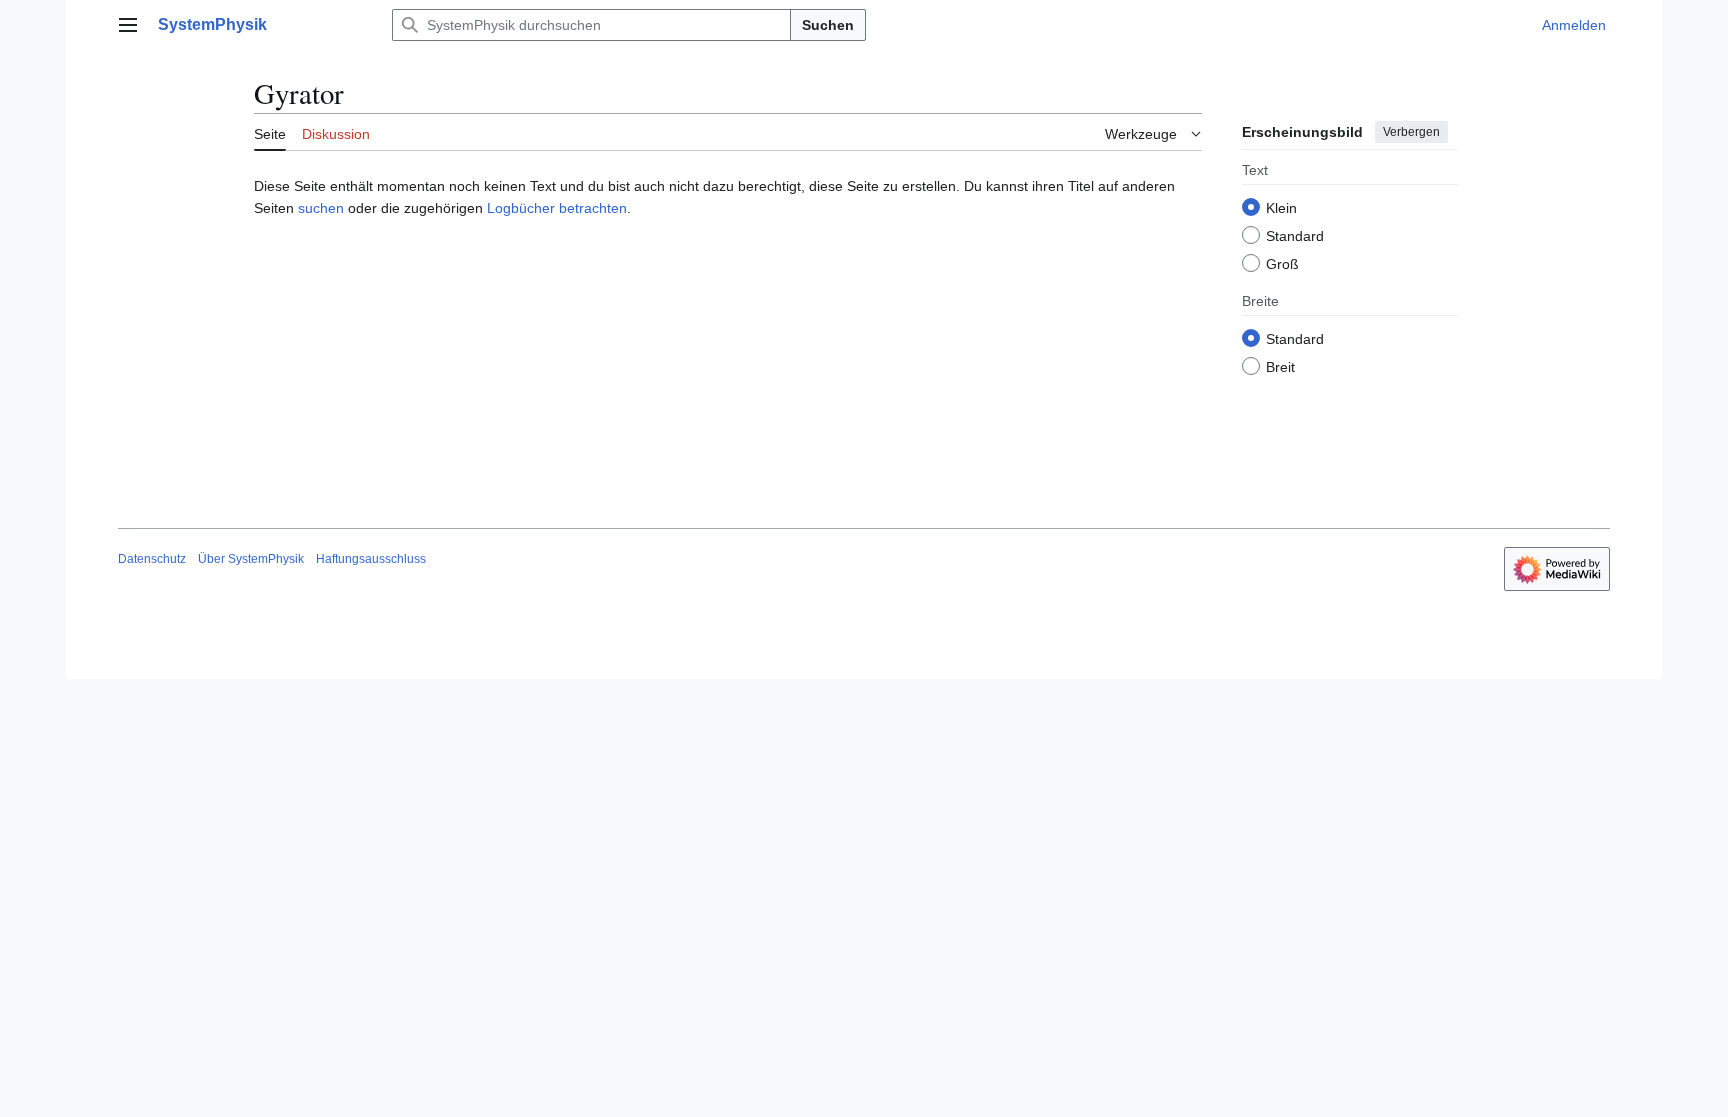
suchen (321, 208)
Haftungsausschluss (371, 559)
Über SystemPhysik (251, 559)
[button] (128, 25)
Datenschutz (152, 559)
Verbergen (1411, 132)
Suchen (828, 25)
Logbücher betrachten (557, 208)
